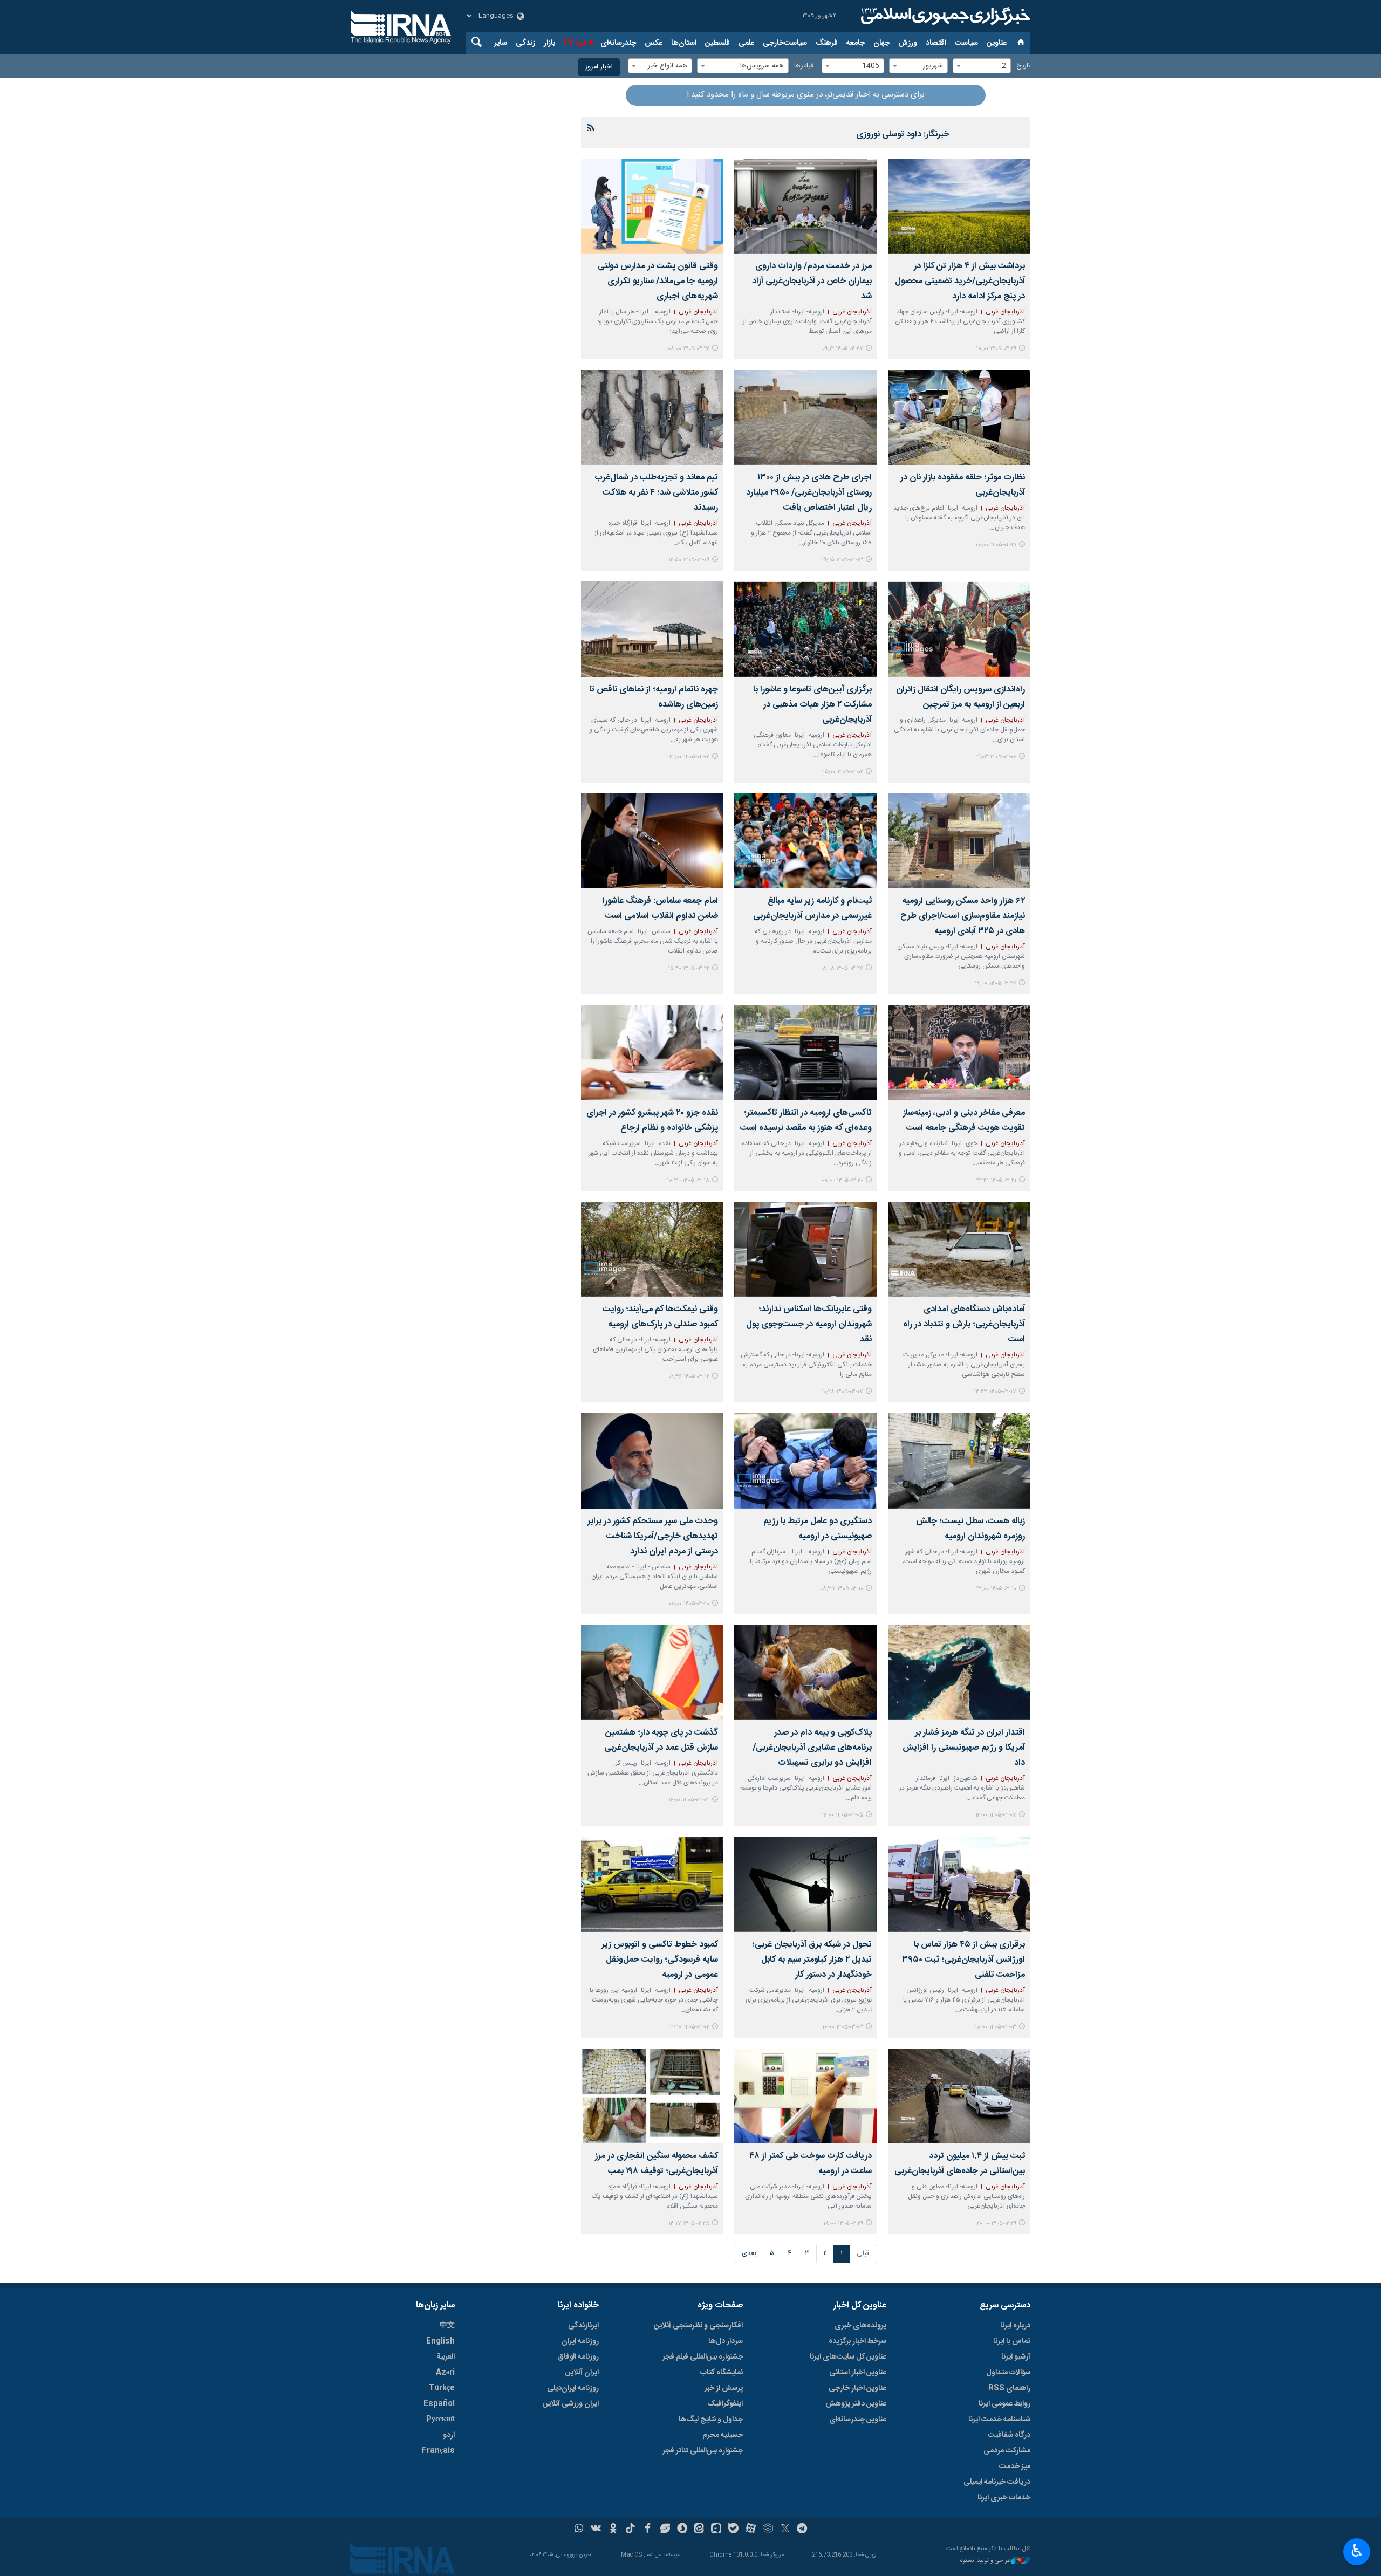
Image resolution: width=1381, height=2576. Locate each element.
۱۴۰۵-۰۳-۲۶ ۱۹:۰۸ (996, 984)
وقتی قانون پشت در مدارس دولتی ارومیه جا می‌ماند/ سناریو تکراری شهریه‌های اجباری (658, 281)
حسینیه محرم (723, 2435)
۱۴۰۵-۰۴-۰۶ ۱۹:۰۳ (996, 757)
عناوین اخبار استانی (858, 2373)
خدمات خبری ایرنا (1004, 2498)
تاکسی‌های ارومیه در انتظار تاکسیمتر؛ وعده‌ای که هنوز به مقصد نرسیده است (806, 1121)
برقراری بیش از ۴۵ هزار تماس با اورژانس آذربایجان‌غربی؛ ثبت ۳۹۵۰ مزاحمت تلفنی (963, 1960)
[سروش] (682, 2530)
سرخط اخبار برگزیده (857, 2341)
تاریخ (1023, 66)
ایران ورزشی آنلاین (571, 2404)
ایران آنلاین (582, 2373)
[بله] (733, 2530)
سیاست (966, 43)
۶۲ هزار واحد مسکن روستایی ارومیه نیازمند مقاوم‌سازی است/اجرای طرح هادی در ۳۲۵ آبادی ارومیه (963, 916)
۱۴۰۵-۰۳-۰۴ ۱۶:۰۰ (689, 1800)
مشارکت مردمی (1007, 2451)
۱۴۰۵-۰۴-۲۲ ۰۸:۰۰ (689, 349)
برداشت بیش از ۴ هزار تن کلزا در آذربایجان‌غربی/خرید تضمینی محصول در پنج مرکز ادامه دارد (960, 281)
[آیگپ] (716, 2530)
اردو (449, 2435)
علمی (746, 43)
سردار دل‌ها (726, 2341)
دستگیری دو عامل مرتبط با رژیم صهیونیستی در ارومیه (817, 1529)
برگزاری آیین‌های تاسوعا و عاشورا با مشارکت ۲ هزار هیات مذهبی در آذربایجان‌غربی (812, 705)
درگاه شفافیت (1009, 2435)
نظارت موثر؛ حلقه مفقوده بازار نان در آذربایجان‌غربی (963, 485)
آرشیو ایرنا (1016, 2357)
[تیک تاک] (630, 2530)
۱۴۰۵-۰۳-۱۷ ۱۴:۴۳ (995, 1392)
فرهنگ (827, 43)
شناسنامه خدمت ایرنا (999, 2420)
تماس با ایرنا (1012, 2341)
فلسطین (717, 43)
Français (438, 2451)
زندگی (525, 43)
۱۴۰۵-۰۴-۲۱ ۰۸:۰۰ (996, 545)
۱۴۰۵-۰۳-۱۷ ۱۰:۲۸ (842, 1392)
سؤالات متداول (1008, 2373)
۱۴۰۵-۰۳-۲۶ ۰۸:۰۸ (842, 968)
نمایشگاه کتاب (722, 2373)
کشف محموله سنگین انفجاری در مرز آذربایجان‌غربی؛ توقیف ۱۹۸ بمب (657, 2164)
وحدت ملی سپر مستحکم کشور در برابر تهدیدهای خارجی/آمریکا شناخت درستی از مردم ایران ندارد (653, 1536)
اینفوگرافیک (725, 2404)
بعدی (749, 2254)
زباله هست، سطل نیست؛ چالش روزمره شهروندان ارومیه (970, 1529)
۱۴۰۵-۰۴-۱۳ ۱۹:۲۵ (842, 560)
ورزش (908, 43)
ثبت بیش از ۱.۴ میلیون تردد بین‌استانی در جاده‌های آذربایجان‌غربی (960, 2164)
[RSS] (591, 129)
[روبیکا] (768, 2530)
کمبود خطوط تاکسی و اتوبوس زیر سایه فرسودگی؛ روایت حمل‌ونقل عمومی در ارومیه (660, 1960)
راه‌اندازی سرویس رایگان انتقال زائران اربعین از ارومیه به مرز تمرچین (960, 697)
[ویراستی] (665, 2530)
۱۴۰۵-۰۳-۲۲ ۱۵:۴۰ (689, 968)
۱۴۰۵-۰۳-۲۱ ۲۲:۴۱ (996, 1180)
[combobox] (982, 66)
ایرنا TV (574, 43)
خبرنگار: (903, 135)
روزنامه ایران (580, 2341)
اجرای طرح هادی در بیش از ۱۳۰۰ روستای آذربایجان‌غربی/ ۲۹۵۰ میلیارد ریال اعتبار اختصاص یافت (809, 493)
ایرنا (944, 16)
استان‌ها (684, 43)
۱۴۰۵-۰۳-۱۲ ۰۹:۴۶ (689, 1377)
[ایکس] (785, 2530)
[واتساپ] (579, 2530)
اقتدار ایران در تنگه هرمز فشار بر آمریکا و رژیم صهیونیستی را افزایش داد (964, 1748)
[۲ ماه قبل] (805, 629)
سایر (501, 43)
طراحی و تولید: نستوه (986, 2561)
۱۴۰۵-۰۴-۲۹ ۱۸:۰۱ (996, 349)
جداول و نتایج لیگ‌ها (711, 2420)
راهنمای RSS (1009, 2388)
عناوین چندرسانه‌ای (858, 2420)
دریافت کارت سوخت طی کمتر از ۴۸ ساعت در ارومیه (810, 2164)
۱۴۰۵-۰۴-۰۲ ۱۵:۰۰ (843, 772)
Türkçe (442, 2388)
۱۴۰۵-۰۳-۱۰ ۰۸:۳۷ (842, 1589)
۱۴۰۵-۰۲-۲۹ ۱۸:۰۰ (843, 2224)
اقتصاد (936, 43)
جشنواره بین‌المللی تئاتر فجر (703, 2451)
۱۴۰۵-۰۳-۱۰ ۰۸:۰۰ (689, 1604)
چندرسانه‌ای (618, 43)
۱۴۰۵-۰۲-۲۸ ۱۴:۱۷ (689, 2224)
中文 (447, 2326)
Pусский (440, 2420)
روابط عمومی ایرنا (1004, 2404)
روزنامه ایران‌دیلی (573, 2388)
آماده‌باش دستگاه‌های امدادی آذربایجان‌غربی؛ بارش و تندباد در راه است (964, 1324)
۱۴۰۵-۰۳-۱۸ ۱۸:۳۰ (688, 1180)
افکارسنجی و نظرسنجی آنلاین (698, 2326)
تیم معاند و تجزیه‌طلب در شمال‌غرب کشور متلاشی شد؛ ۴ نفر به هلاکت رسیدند (656, 493)
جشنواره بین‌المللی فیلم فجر (703, 2357)
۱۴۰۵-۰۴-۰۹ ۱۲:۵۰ (689, 560)
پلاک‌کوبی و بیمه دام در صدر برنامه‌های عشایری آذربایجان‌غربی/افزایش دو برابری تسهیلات (812, 1748)
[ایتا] (699, 2530)
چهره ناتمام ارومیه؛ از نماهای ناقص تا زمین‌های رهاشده (654, 697)
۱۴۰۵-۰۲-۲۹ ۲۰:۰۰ (997, 2224)
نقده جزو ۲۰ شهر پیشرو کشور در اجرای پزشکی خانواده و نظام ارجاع (652, 1121)
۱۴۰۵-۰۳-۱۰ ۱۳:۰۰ (996, 1589)
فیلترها (804, 66)
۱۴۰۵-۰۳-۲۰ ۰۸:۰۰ (842, 1180)
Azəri (445, 2373)
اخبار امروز (599, 67)
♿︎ (1357, 2551)
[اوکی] (613, 2530)
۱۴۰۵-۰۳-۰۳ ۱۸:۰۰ (996, 2027)
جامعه (856, 43)
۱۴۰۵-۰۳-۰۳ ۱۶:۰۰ (843, 2027)
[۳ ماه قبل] (652, 1884)
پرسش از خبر (724, 2388)
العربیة (446, 2357)
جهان (881, 43)
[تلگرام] (802, 2530)
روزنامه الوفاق (578, 2357)
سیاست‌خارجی (785, 43)
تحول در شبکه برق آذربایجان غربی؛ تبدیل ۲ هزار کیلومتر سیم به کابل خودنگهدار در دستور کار (812, 1960)
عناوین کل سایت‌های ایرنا (848, 2357)
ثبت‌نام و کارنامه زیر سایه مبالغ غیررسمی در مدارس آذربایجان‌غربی (812, 909)
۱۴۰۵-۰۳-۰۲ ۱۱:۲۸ (689, 2027)
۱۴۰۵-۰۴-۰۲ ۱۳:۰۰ (689, 757)
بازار (549, 43)
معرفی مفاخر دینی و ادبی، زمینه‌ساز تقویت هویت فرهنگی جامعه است (964, 1121)
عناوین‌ (997, 43)
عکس (654, 43)
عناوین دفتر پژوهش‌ (856, 2404)
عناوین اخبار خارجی (857, 2388)
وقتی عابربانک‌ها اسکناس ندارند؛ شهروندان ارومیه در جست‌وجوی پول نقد (809, 1324)
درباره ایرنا (1015, 2326)
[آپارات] (751, 2530)
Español (439, 2404)
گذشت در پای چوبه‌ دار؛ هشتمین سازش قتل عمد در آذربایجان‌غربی (661, 1740)
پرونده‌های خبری (860, 2326)
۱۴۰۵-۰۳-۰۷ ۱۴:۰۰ (996, 1815)
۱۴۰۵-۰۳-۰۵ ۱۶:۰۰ (842, 1815)
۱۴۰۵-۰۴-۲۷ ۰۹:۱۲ (843, 349)
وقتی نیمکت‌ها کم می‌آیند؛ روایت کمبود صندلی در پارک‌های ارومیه (660, 1317)
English (440, 2341)
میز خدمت (1015, 2467)
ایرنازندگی (583, 2326)
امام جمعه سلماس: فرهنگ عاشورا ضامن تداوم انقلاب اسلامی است (660, 909)
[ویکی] (596, 2530)
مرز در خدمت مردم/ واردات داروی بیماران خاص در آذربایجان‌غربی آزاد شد (812, 281)
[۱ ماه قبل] (959, 206)
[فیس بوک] (648, 2530)
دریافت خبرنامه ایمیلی (997, 2482)
